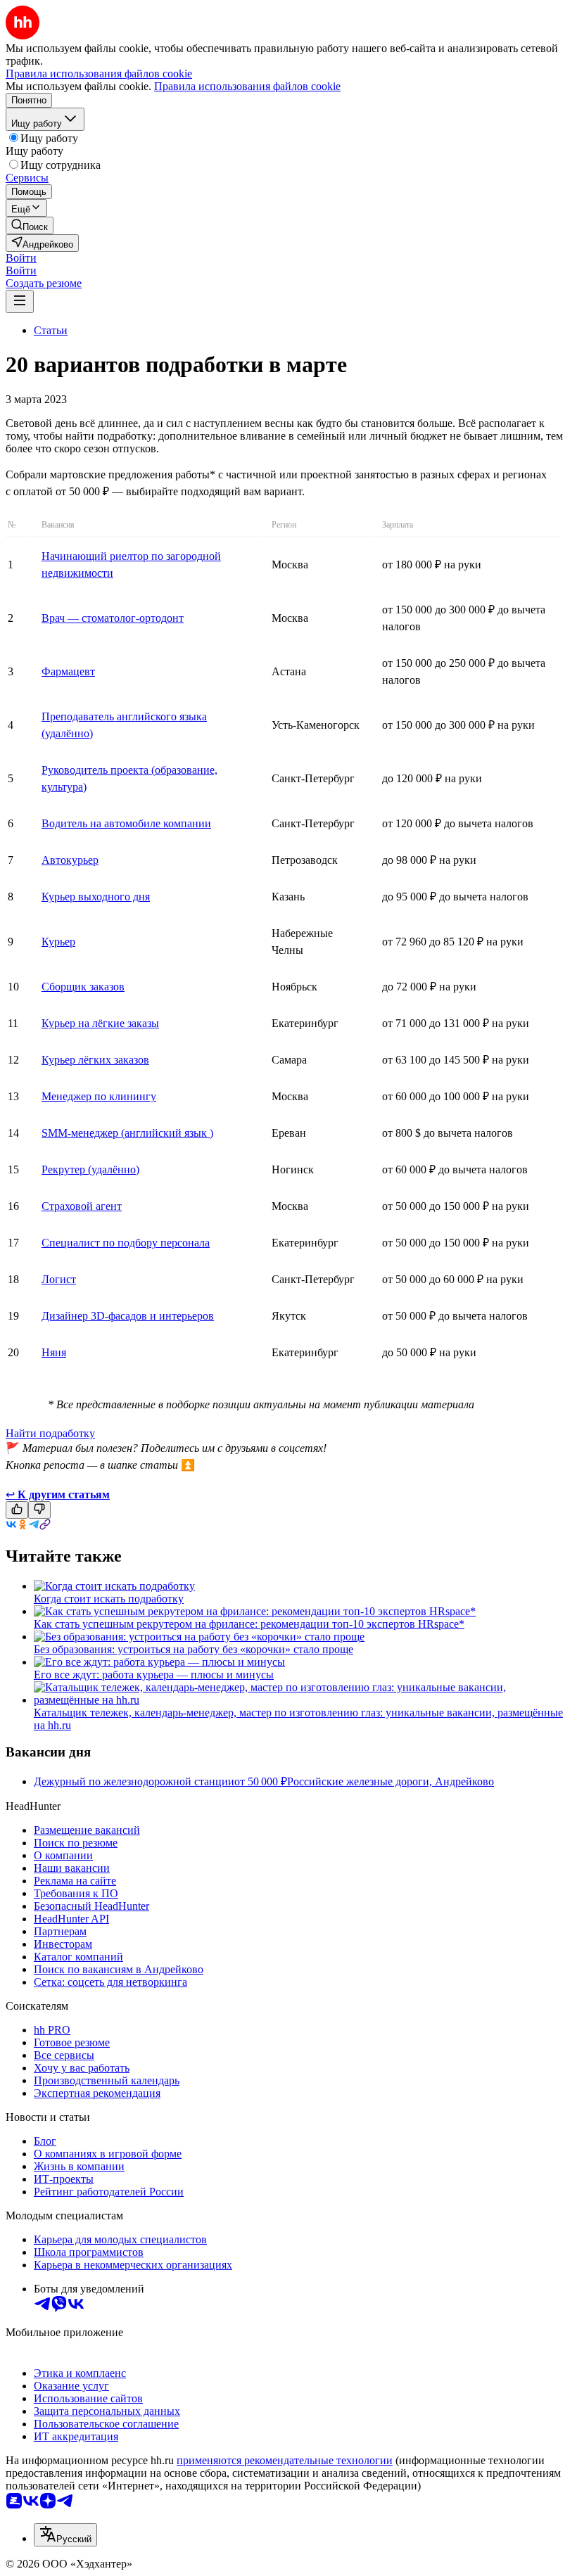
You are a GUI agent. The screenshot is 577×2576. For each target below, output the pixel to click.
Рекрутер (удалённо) (90, 1169)
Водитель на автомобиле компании (126, 823)
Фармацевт (68, 671)
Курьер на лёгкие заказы (100, 1023)
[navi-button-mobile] (20, 301)
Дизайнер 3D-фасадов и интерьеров (128, 1316)
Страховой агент (82, 1206)
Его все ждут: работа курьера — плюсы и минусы (154, 1675)
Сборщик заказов (83, 987)
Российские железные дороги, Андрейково (391, 1781)
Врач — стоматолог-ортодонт (113, 618)
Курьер (58, 942)
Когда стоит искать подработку (109, 1599)
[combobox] (65, 2535)
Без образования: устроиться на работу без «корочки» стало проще (194, 1649)
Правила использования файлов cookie (247, 86)
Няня (54, 1352)
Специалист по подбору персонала (126, 1243)
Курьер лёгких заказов (95, 1060)
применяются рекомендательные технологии (285, 2460)
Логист (59, 1279)
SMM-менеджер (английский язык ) (127, 1133)
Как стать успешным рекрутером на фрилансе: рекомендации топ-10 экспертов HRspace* (249, 1624)
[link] (30, 225)
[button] (21, 258)
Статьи (51, 330)
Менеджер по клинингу (99, 1096)
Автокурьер (70, 860)
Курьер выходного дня (96, 897)
